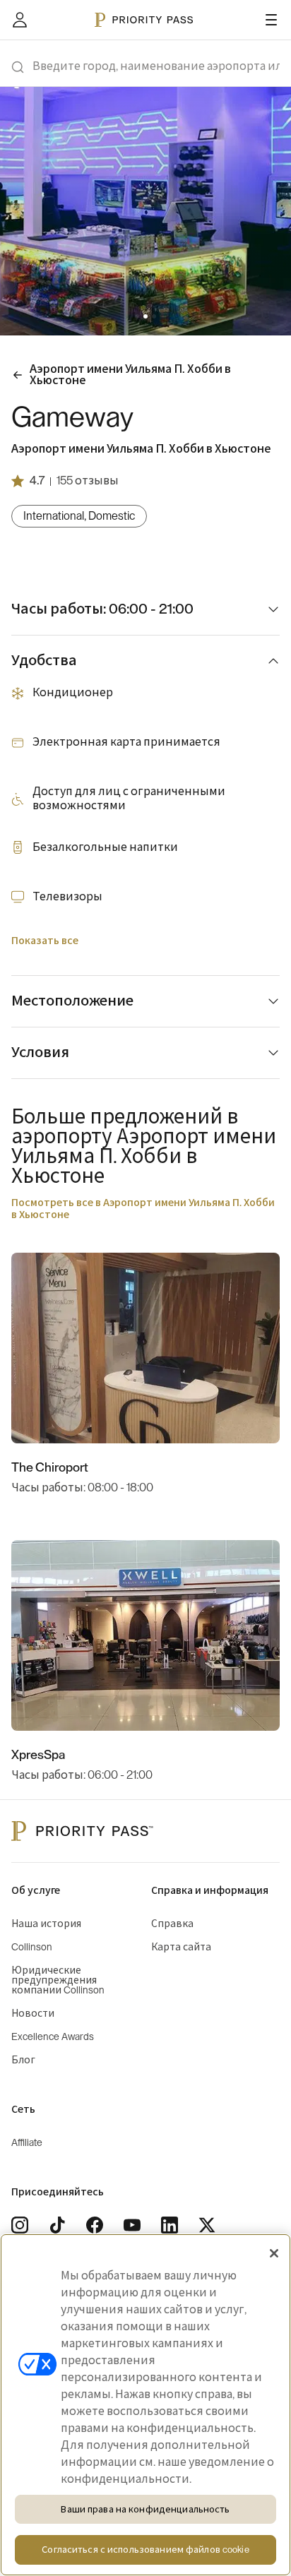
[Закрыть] (274, 2253)
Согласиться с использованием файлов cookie (145, 2550)
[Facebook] (95, 2225)
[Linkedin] (170, 2225)
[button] (137, 316)
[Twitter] (207, 2225)
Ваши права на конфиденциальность (145, 2509)
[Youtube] (132, 2225)
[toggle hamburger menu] (271, 20)
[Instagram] (20, 2225)
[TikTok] (57, 2225)
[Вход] (20, 20)
